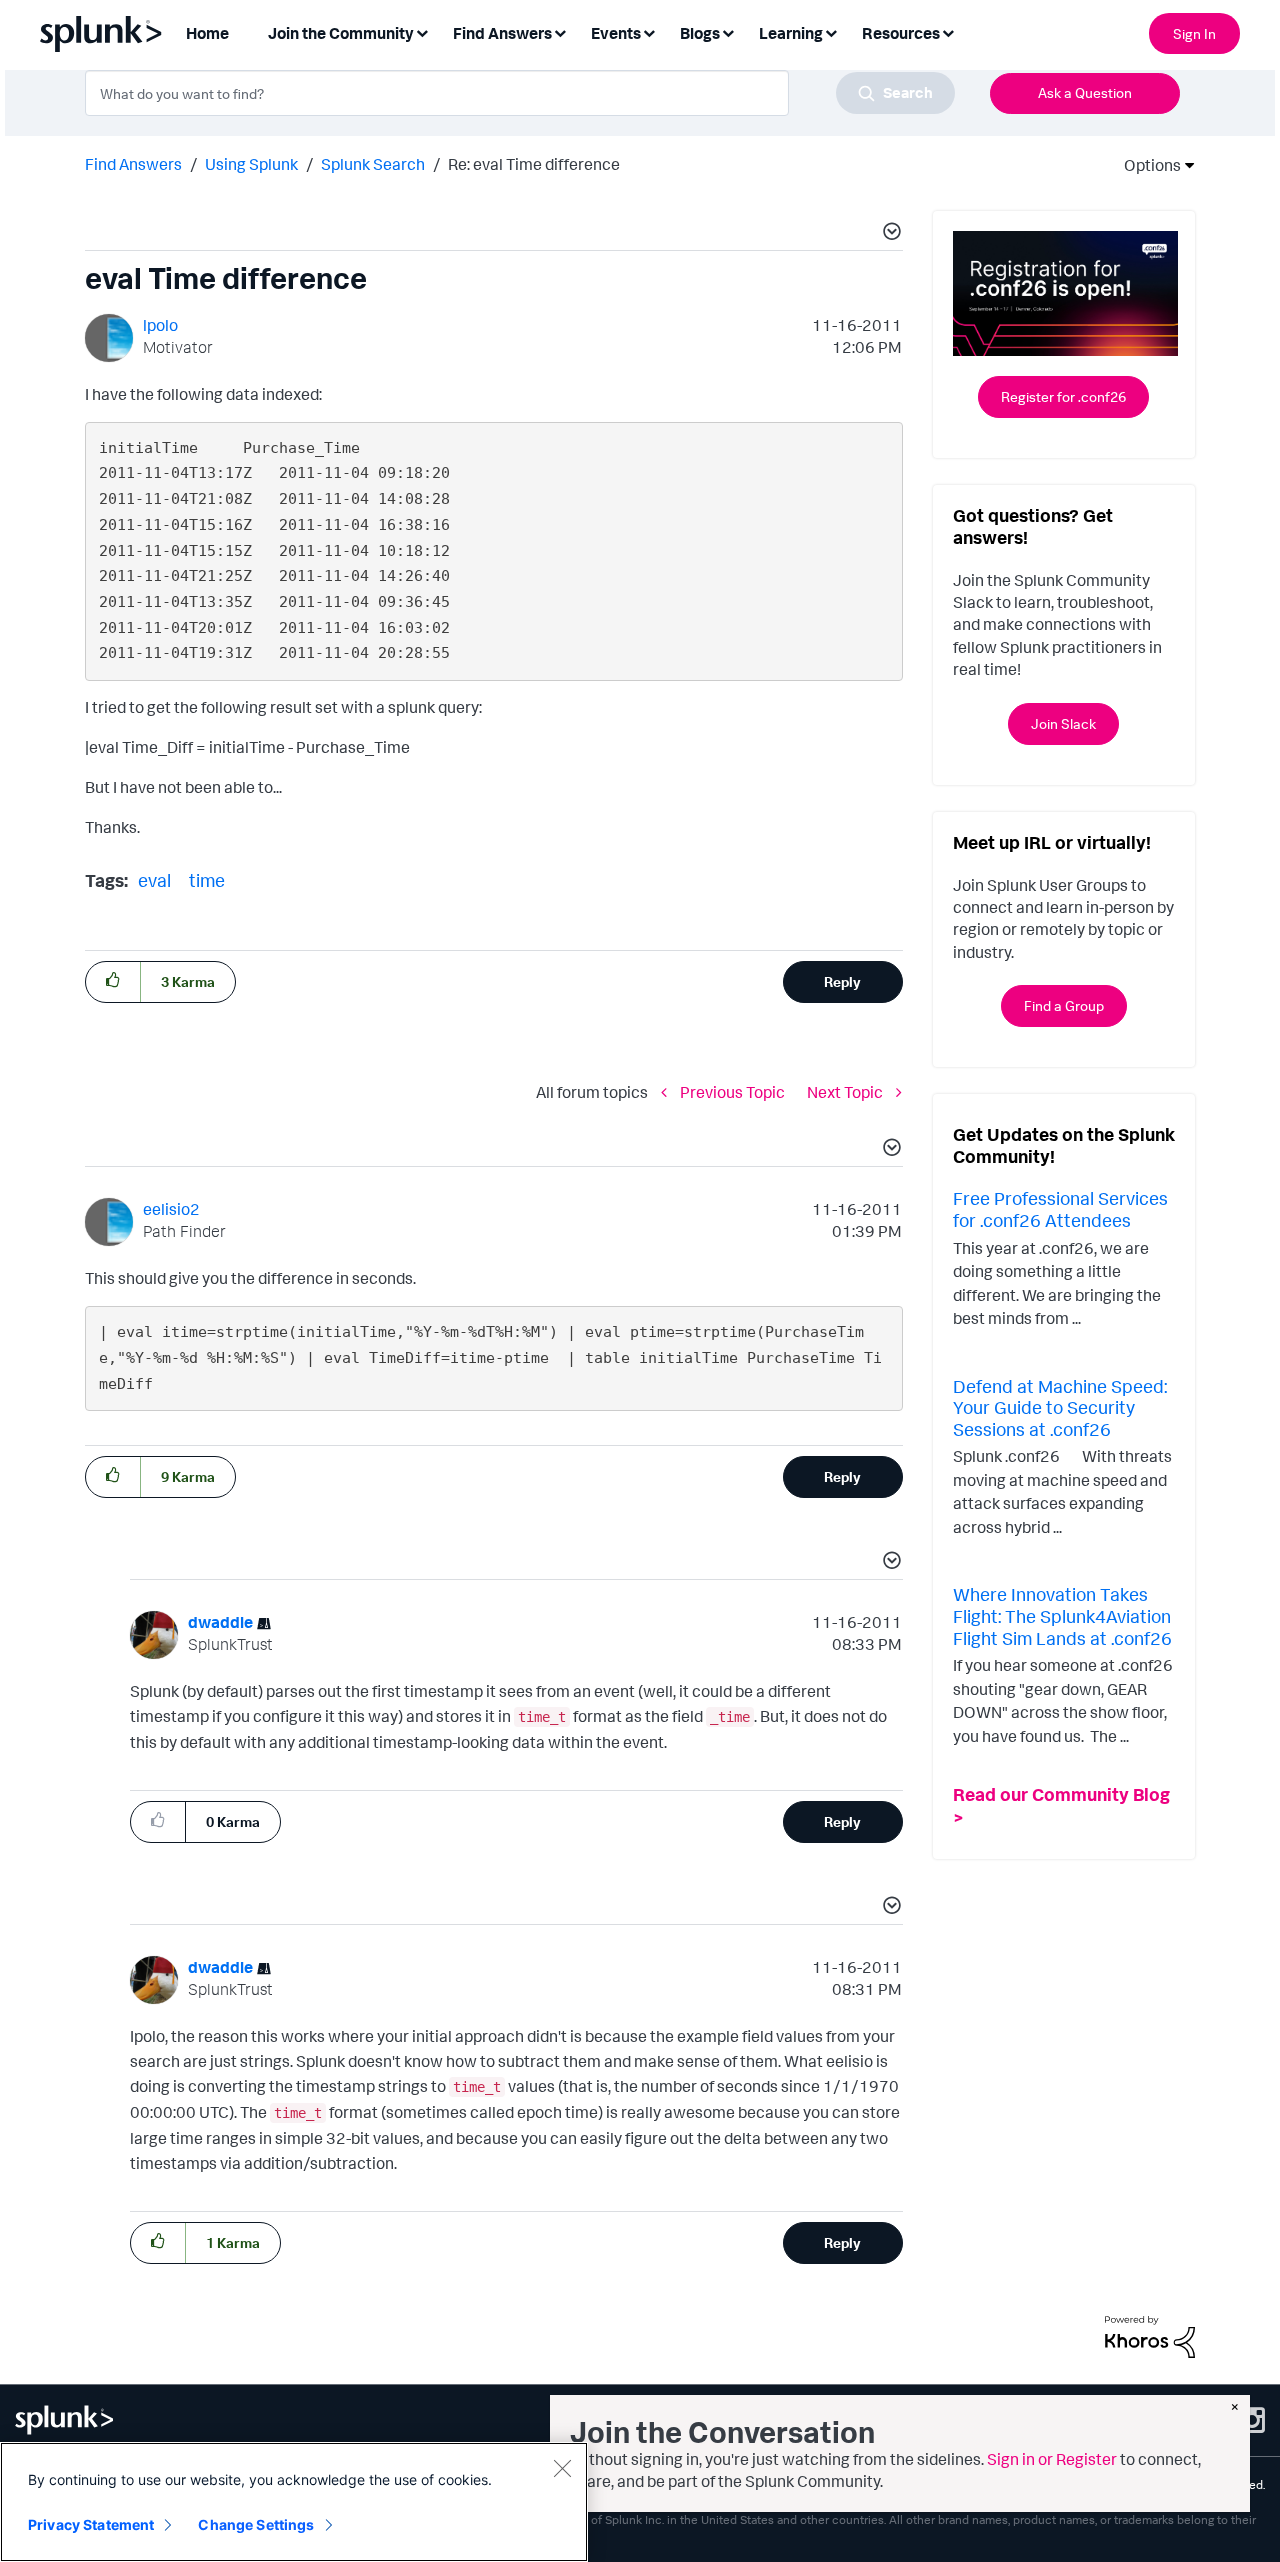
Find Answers (133, 164)
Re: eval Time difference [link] (534, 164)
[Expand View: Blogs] (728, 31)
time (207, 880)
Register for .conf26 (1063, 396)
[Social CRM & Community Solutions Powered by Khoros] (1150, 2335)
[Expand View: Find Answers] (560, 31)
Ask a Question (1085, 92)
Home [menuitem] (207, 33)
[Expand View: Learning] (831, 31)
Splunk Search (373, 164)
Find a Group (1064, 1005)
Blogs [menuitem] (700, 33)
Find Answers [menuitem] (502, 33)
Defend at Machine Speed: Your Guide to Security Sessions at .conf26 (1060, 1407)
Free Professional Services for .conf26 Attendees (1060, 1209)
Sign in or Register (1052, 2459)
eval (154, 880)
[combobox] (520, 93)
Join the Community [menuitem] (341, 33)
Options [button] (1146, 165)
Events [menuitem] (616, 33)
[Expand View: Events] (649, 31)
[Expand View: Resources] (948, 31)
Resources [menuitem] (901, 33)
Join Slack (1063, 723)
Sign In (1194, 33)
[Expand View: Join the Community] (422, 31)
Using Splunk (251, 164)
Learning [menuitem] (791, 33)
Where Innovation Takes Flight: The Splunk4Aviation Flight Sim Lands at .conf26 (1062, 1615)
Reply (842, 981)
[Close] (562, 2468)
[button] (889, 234)
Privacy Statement (91, 2524)
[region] (294, 2502)
